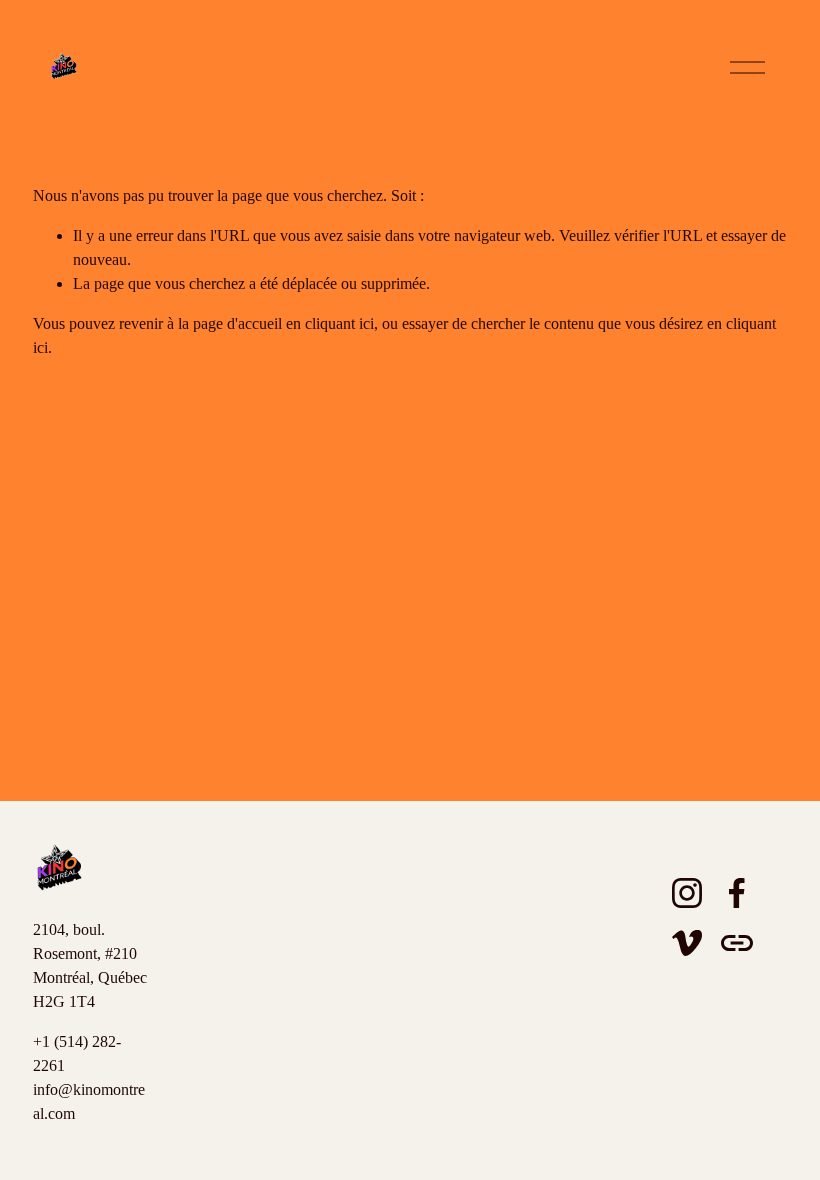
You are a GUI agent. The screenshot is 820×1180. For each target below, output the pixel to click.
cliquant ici (339, 323)
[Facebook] (737, 893)
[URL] (737, 943)
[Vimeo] (687, 943)
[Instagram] (687, 893)
